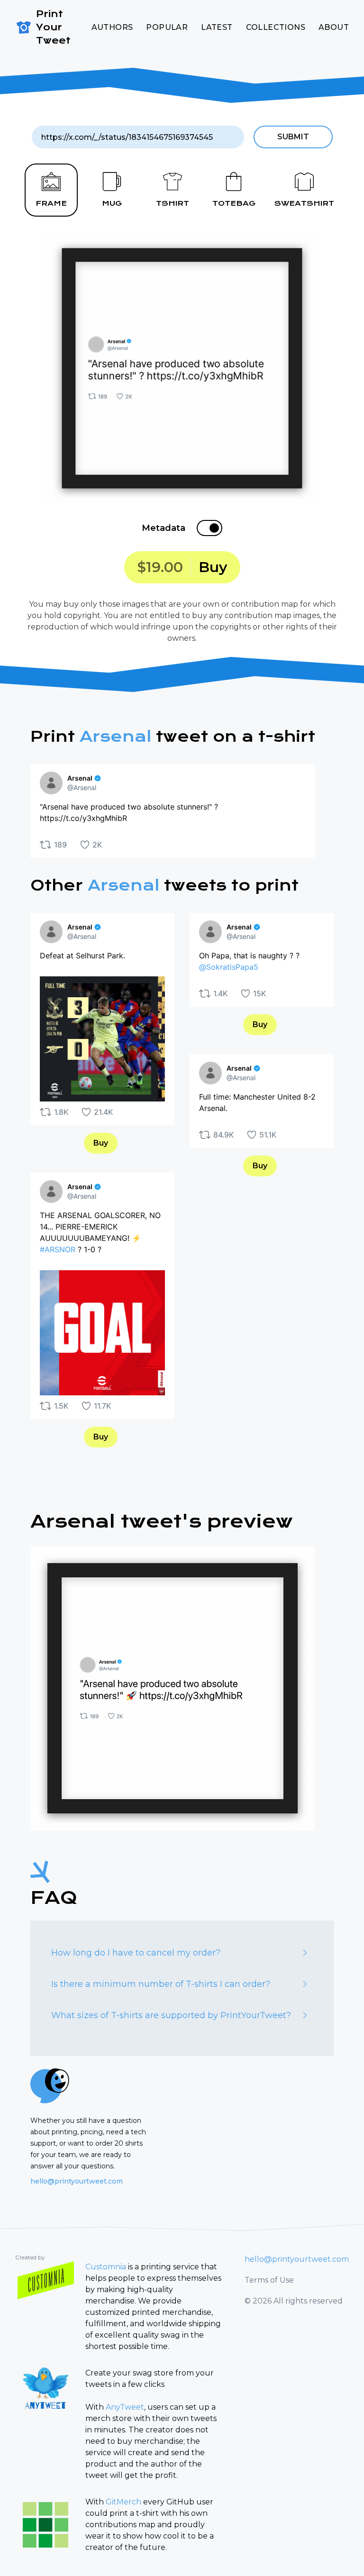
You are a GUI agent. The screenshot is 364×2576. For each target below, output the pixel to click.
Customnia (106, 2267)
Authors (112, 27)
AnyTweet (125, 2407)
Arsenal (115, 737)
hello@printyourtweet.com (77, 2181)
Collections (276, 27)
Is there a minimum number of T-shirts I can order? (161, 1984)
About (334, 27)
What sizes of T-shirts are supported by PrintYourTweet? (171, 2015)
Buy (101, 1143)
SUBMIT (293, 137)
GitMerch (123, 2502)
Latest (217, 27)
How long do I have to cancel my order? (136, 1953)
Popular (167, 27)
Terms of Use (269, 2280)
